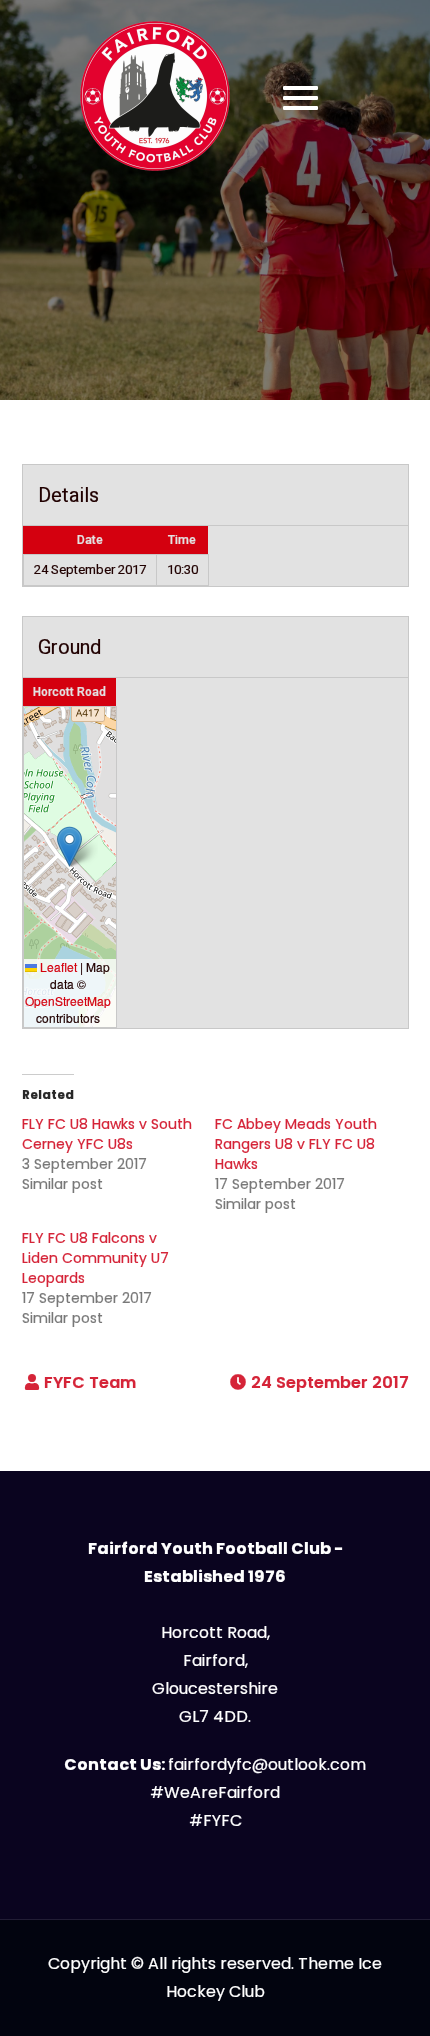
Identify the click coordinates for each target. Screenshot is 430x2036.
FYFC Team (90, 1382)
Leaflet (57, 966)
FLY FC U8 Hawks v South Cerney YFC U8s (107, 1134)
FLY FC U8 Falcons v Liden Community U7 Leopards (95, 1258)
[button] (69, 846)
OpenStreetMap (68, 1000)
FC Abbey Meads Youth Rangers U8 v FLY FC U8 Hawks (296, 1144)
